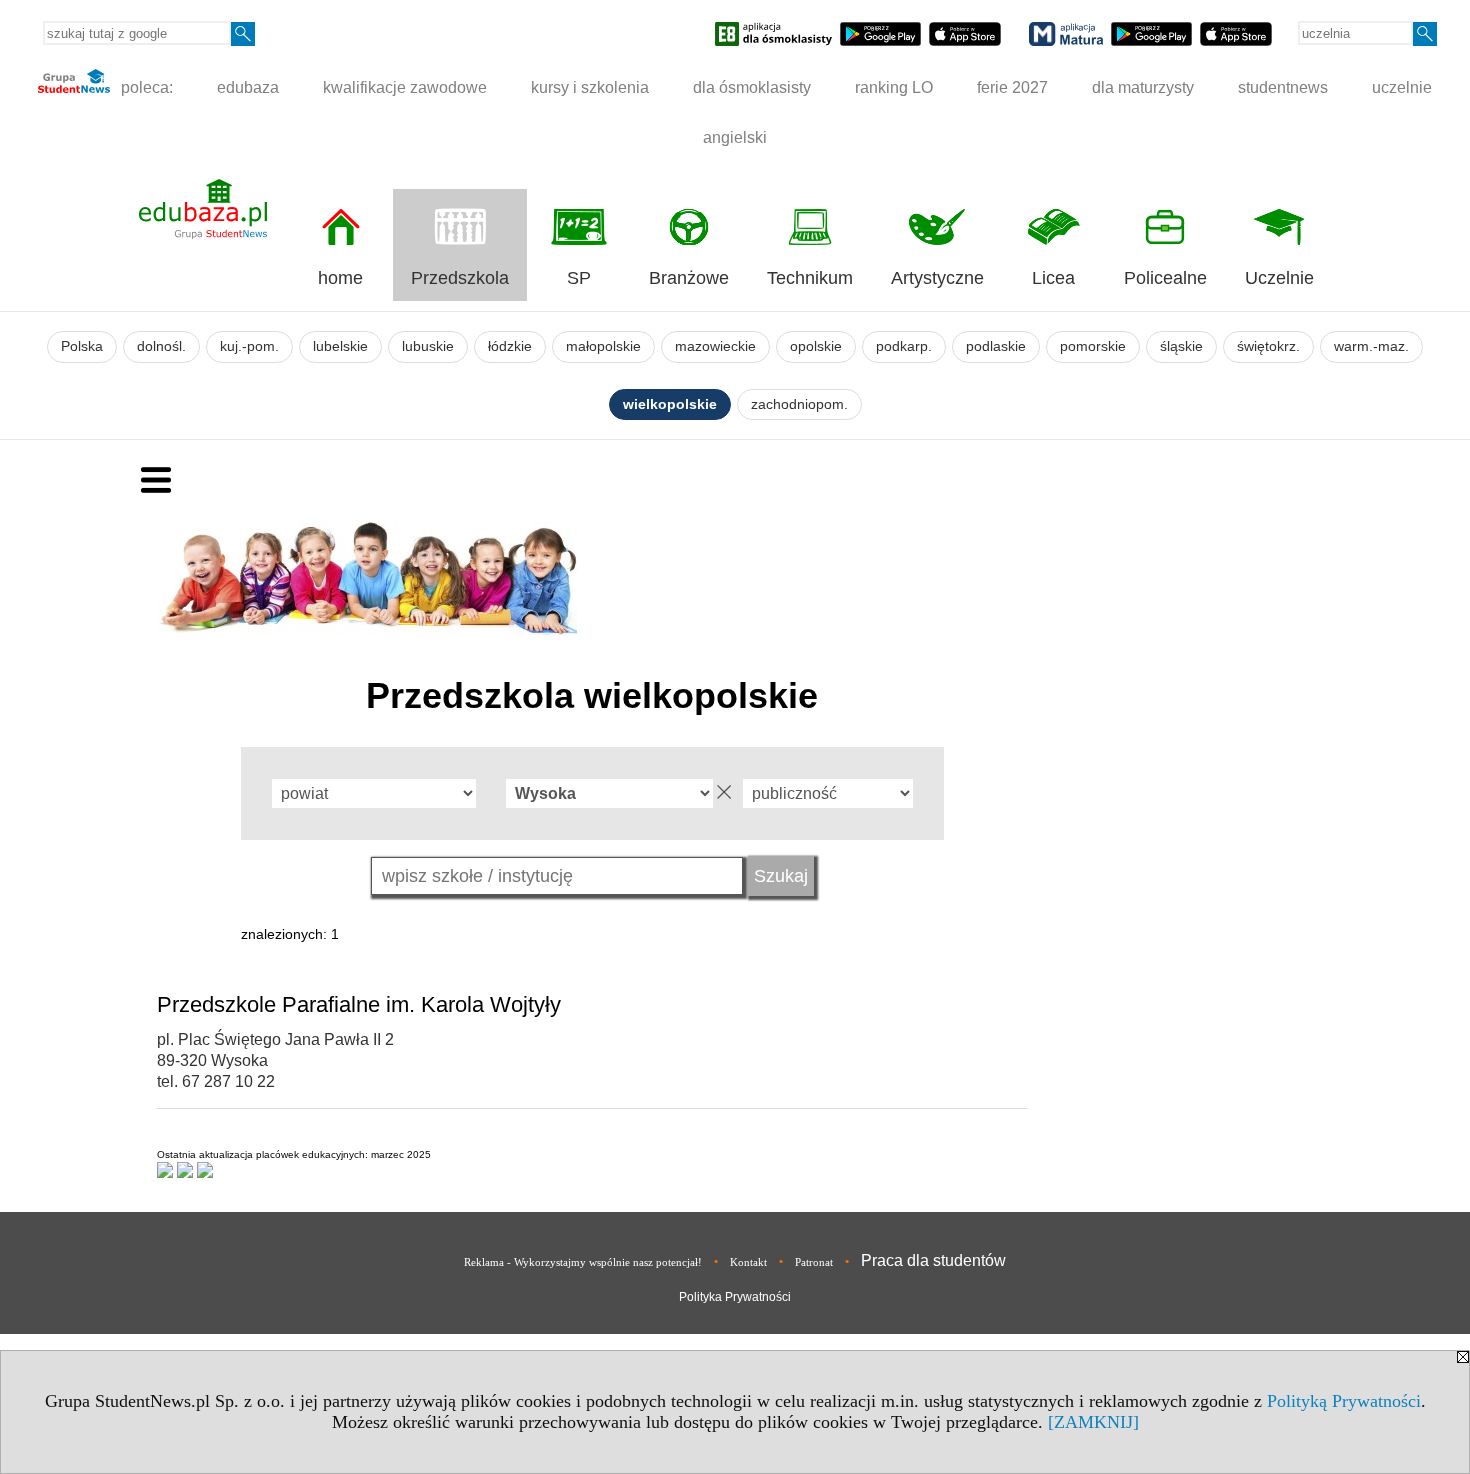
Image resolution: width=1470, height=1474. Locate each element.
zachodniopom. (799, 404)
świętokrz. (1268, 346)
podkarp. (904, 346)
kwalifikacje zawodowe (405, 87)
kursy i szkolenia (590, 87)
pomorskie (1093, 346)
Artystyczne (937, 278)
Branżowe (689, 278)
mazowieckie (715, 346)
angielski (735, 137)
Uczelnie (1279, 278)
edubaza (248, 87)
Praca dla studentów (933, 1260)
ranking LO (894, 87)
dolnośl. (161, 346)
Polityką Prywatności (1344, 1401)
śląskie (1181, 346)
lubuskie (428, 346)
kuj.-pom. (249, 346)
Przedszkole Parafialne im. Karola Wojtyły (359, 1004)
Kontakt (748, 1262)
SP (579, 278)
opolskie (816, 346)
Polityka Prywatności (735, 1297)
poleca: (145, 87)
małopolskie (603, 346)
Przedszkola (460, 278)
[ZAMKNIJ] (1093, 1422)
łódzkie (510, 346)
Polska (82, 346)
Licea (1053, 278)
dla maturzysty (1143, 87)
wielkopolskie (670, 404)
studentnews (1283, 87)
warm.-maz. (1371, 346)
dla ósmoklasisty (752, 87)
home (340, 278)
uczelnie (1402, 87)
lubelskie (340, 346)
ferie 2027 (1012, 87)
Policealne (1165, 278)
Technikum (810, 278)
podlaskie (996, 346)
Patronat (814, 1262)
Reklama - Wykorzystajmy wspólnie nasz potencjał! (583, 1262)
